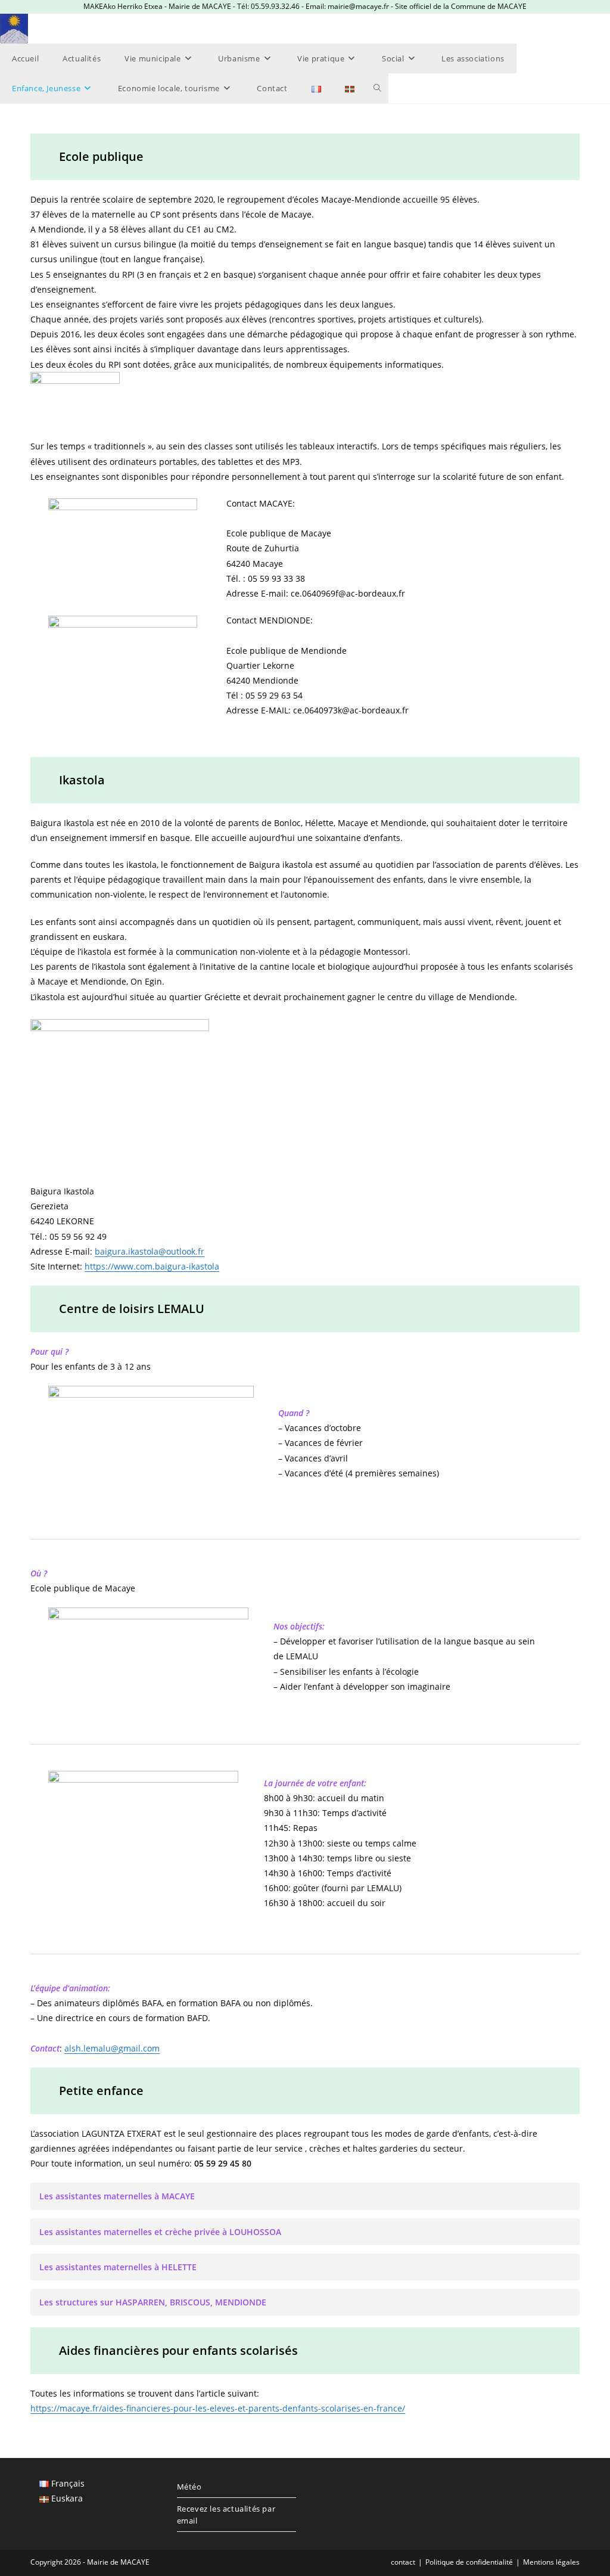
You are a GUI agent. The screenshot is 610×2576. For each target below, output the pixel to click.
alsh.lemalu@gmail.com (112, 2048)
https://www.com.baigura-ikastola (152, 1266)
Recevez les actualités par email (226, 2515)
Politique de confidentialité (469, 2562)
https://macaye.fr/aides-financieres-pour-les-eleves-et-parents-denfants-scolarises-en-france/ (218, 2408)
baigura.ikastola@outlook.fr (150, 1251)
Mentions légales (551, 2562)
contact (403, 2562)
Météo (189, 2487)
